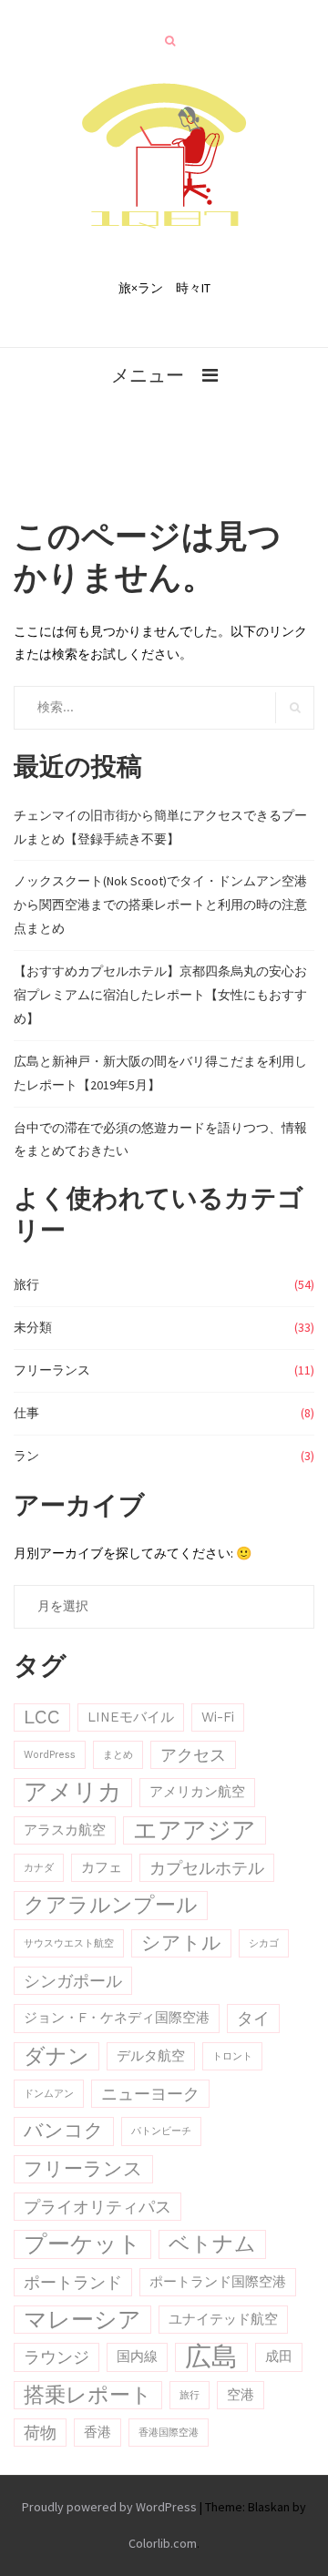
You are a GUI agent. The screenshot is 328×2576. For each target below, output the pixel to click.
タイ (253, 2018)
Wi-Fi (218, 1717)
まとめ (118, 1755)
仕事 (26, 1413)
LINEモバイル (131, 1717)
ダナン (56, 2056)
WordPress (50, 1755)
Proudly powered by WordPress (109, 2507)
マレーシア (82, 2320)
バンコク (64, 2131)
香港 (97, 2432)
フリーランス (52, 1370)
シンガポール (73, 1981)
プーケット (82, 2244)
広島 (211, 2357)
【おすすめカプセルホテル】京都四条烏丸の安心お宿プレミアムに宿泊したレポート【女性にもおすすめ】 (160, 995)
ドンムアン (49, 2094)
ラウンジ (56, 2357)
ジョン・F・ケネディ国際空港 (117, 2018)
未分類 (33, 1327)
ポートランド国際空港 (218, 2282)
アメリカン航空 (197, 1792)
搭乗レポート (88, 2395)
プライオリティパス (97, 2207)
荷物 (40, 2433)
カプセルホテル (207, 1868)
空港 (241, 2395)
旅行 (26, 1284)
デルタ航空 (151, 2056)
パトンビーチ (161, 2131)
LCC (42, 1717)
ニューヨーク (150, 2094)
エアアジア (195, 1830)
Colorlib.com (163, 2543)
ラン (26, 1456)
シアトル (181, 1943)
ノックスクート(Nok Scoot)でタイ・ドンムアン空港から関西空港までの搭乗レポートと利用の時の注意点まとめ (160, 905)
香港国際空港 (169, 2433)
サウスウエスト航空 (69, 1943)
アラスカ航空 (65, 1830)
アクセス (193, 1755)
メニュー (148, 375)
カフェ (102, 1867)
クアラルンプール (111, 1905)
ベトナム (212, 2244)
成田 (279, 2356)
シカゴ (264, 1943)
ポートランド (73, 2282)
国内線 (137, 2356)
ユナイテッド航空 (223, 2319)
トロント (232, 2056)
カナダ (39, 1868)
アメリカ (73, 1792)
